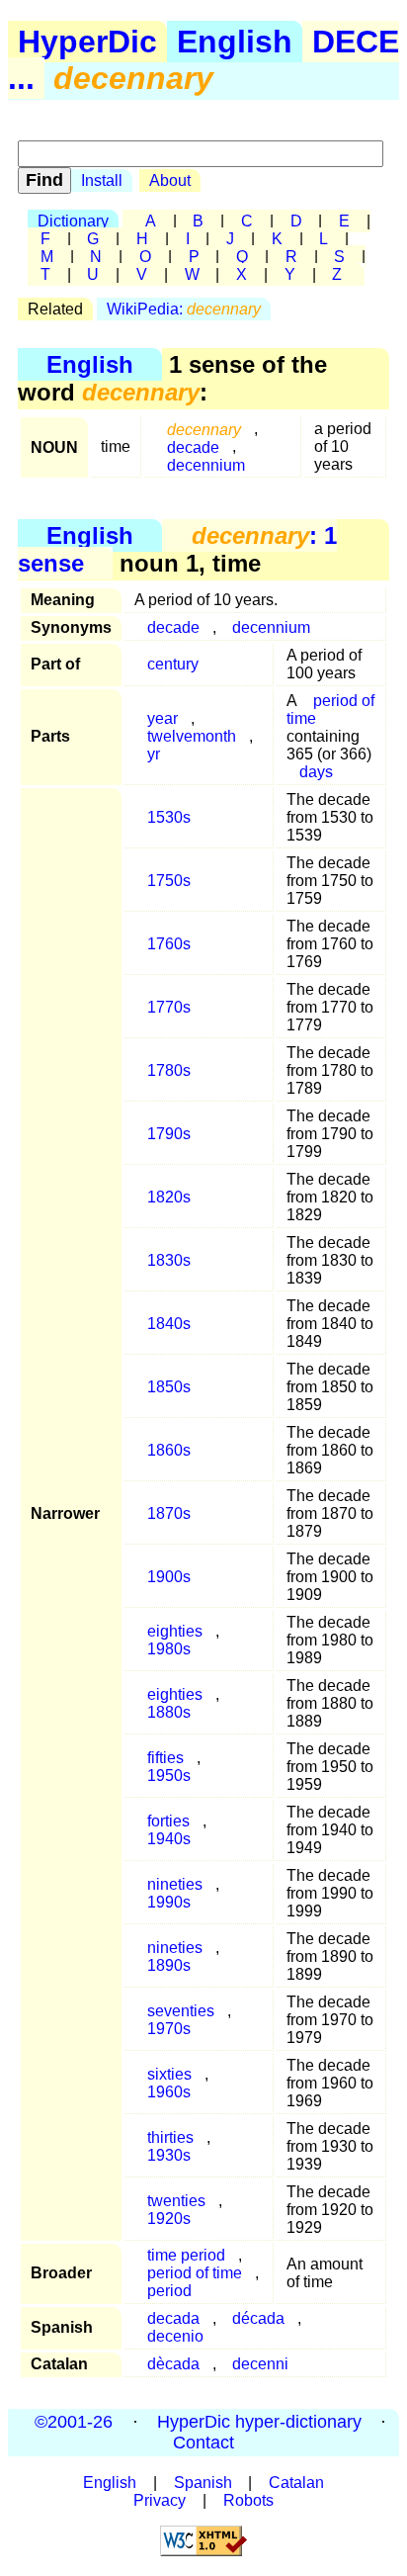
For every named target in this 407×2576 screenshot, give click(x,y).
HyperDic (87, 42)
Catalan (296, 2483)
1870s (169, 1513)
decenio (175, 2336)
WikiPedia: (184, 309)
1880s (169, 1712)
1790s (169, 1134)
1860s (169, 1450)
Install (102, 180)
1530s (169, 817)
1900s (169, 1577)
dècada (173, 2364)
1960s (169, 2092)
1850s (169, 1387)
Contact (203, 2443)
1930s (169, 2155)
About (170, 180)
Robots (248, 2500)
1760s (169, 944)
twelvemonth (192, 736)
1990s (169, 1902)
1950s (169, 1776)
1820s (169, 1197)
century (173, 664)
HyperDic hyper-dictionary (259, 2422)
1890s (169, 1965)
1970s (169, 2029)
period (169, 2291)
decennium (206, 464)
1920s (169, 2219)
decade (173, 627)
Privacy (160, 2500)
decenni (260, 2364)
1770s (169, 1007)
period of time (330, 710)
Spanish (203, 2483)
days (316, 772)
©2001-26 (74, 2422)
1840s (169, 1324)
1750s (169, 881)
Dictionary (73, 221)
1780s (169, 1070)
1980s (169, 1649)
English (235, 42)
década (258, 2318)
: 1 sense (177, 549)
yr (154, 754)
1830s (169, 1260)
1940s (169, 1839)
